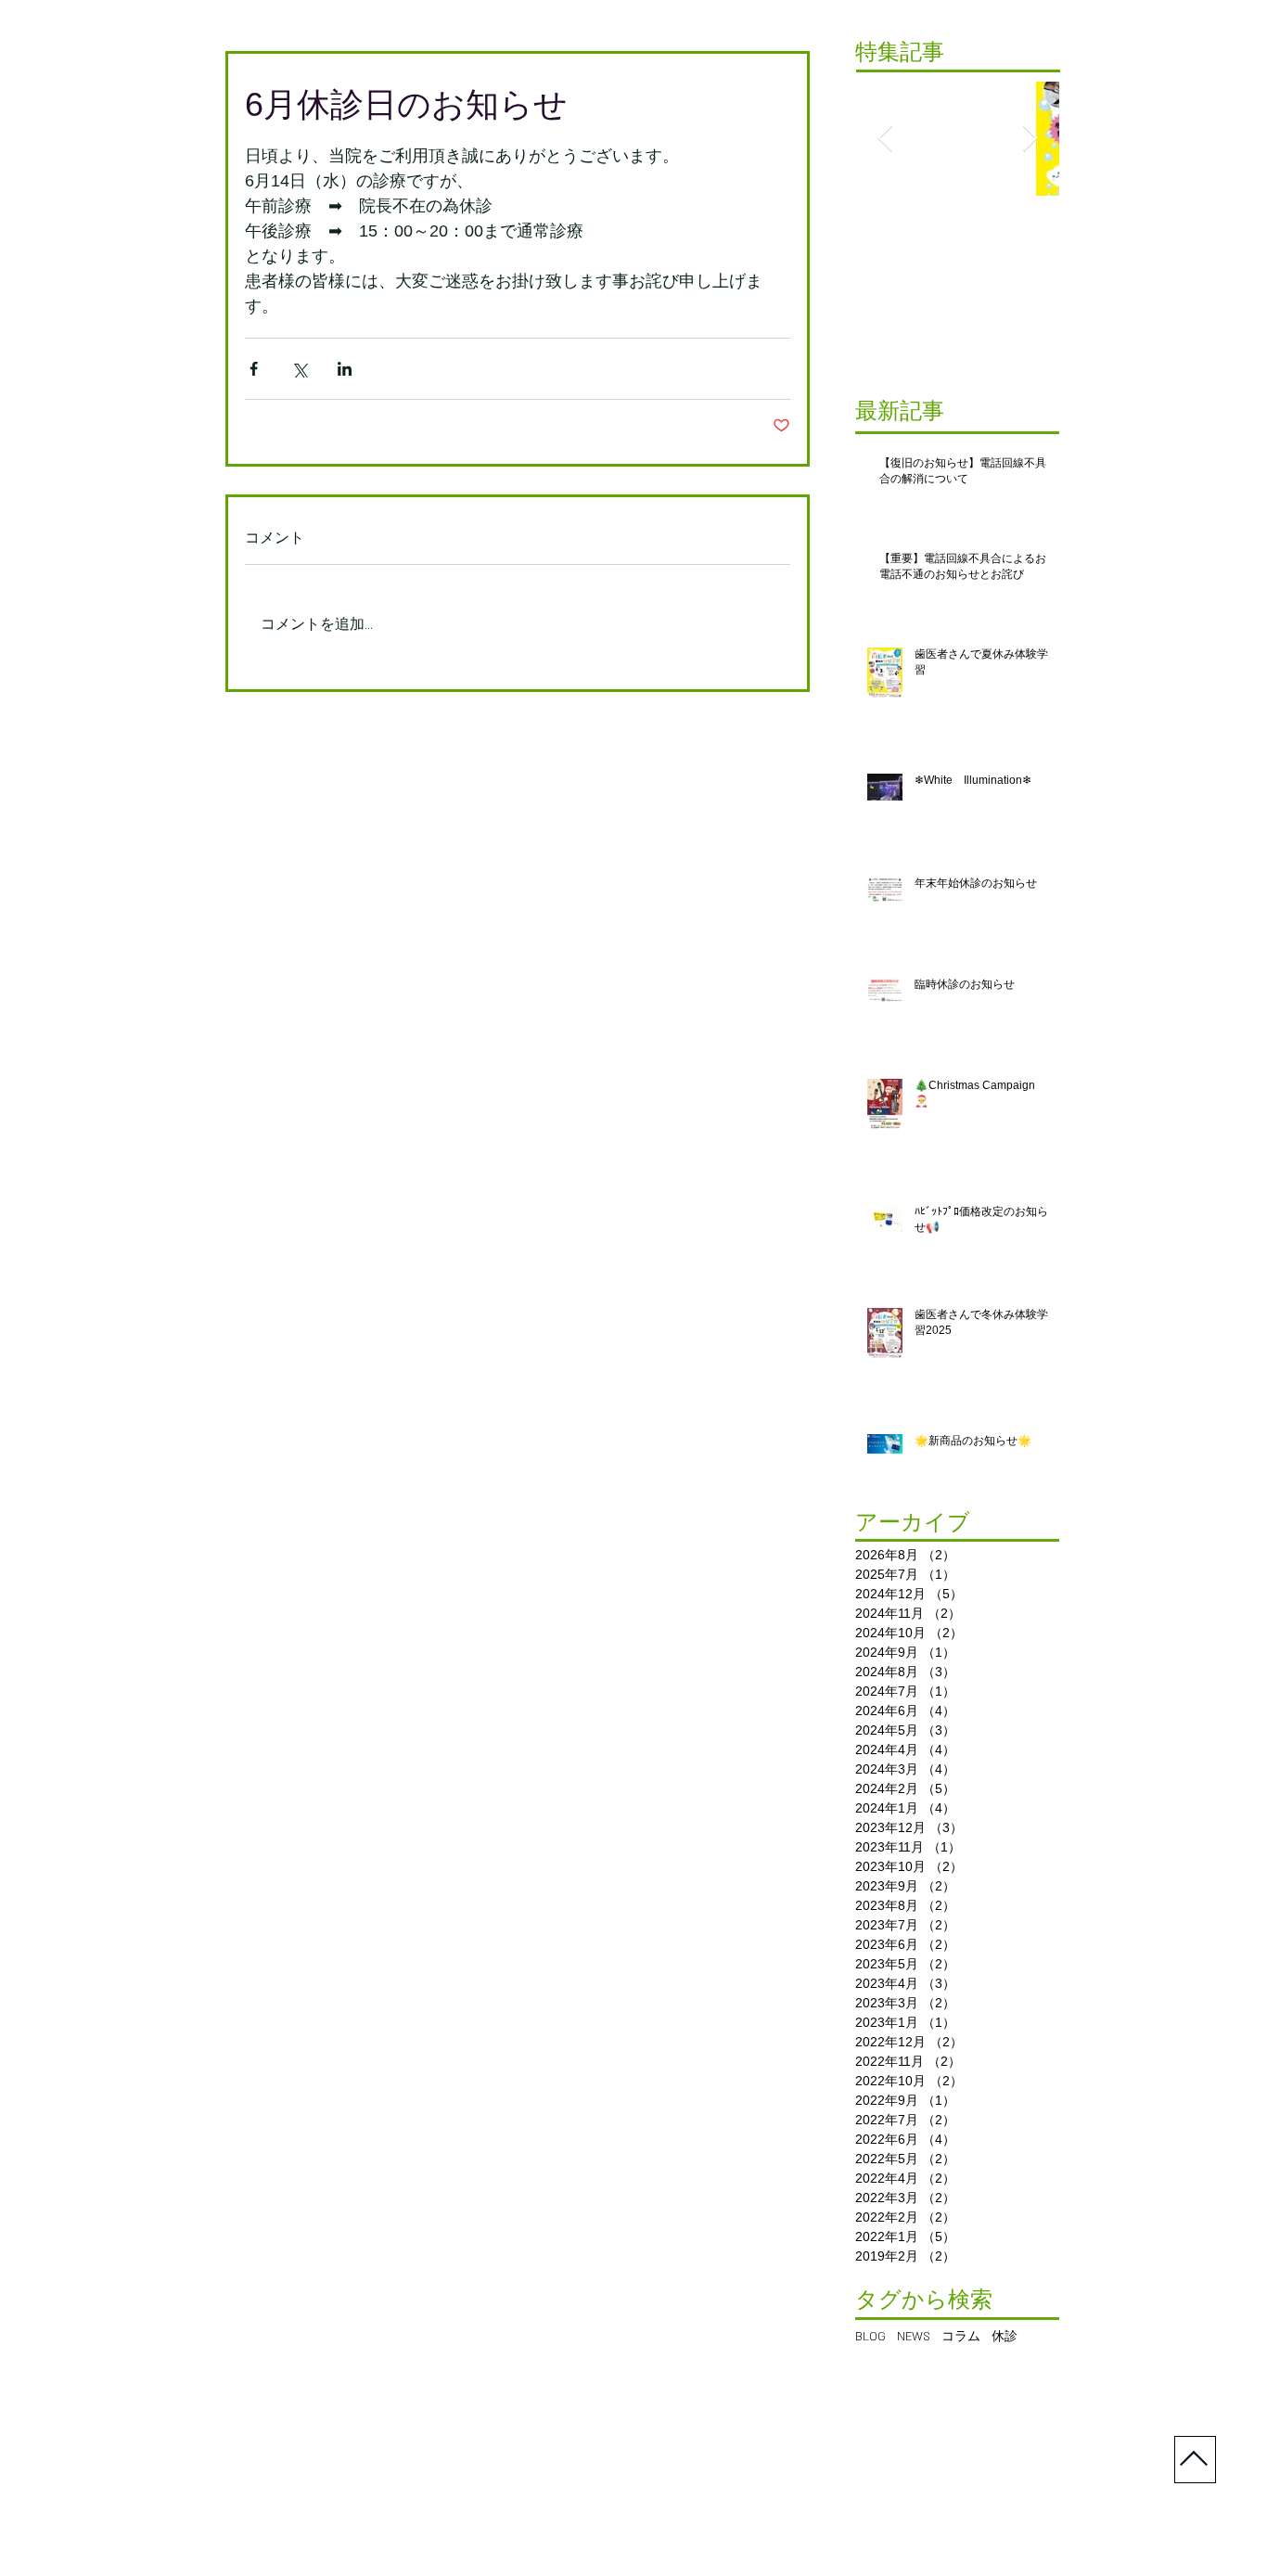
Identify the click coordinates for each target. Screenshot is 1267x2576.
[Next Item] (1030, 139)
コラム (961, 2337)
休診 (1005, 2337)
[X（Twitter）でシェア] (299, 369)
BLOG (870, 2337)
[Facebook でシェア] (254, 369)
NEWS (914, 2337)
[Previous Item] (885, 139)
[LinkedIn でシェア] (345, 369)
